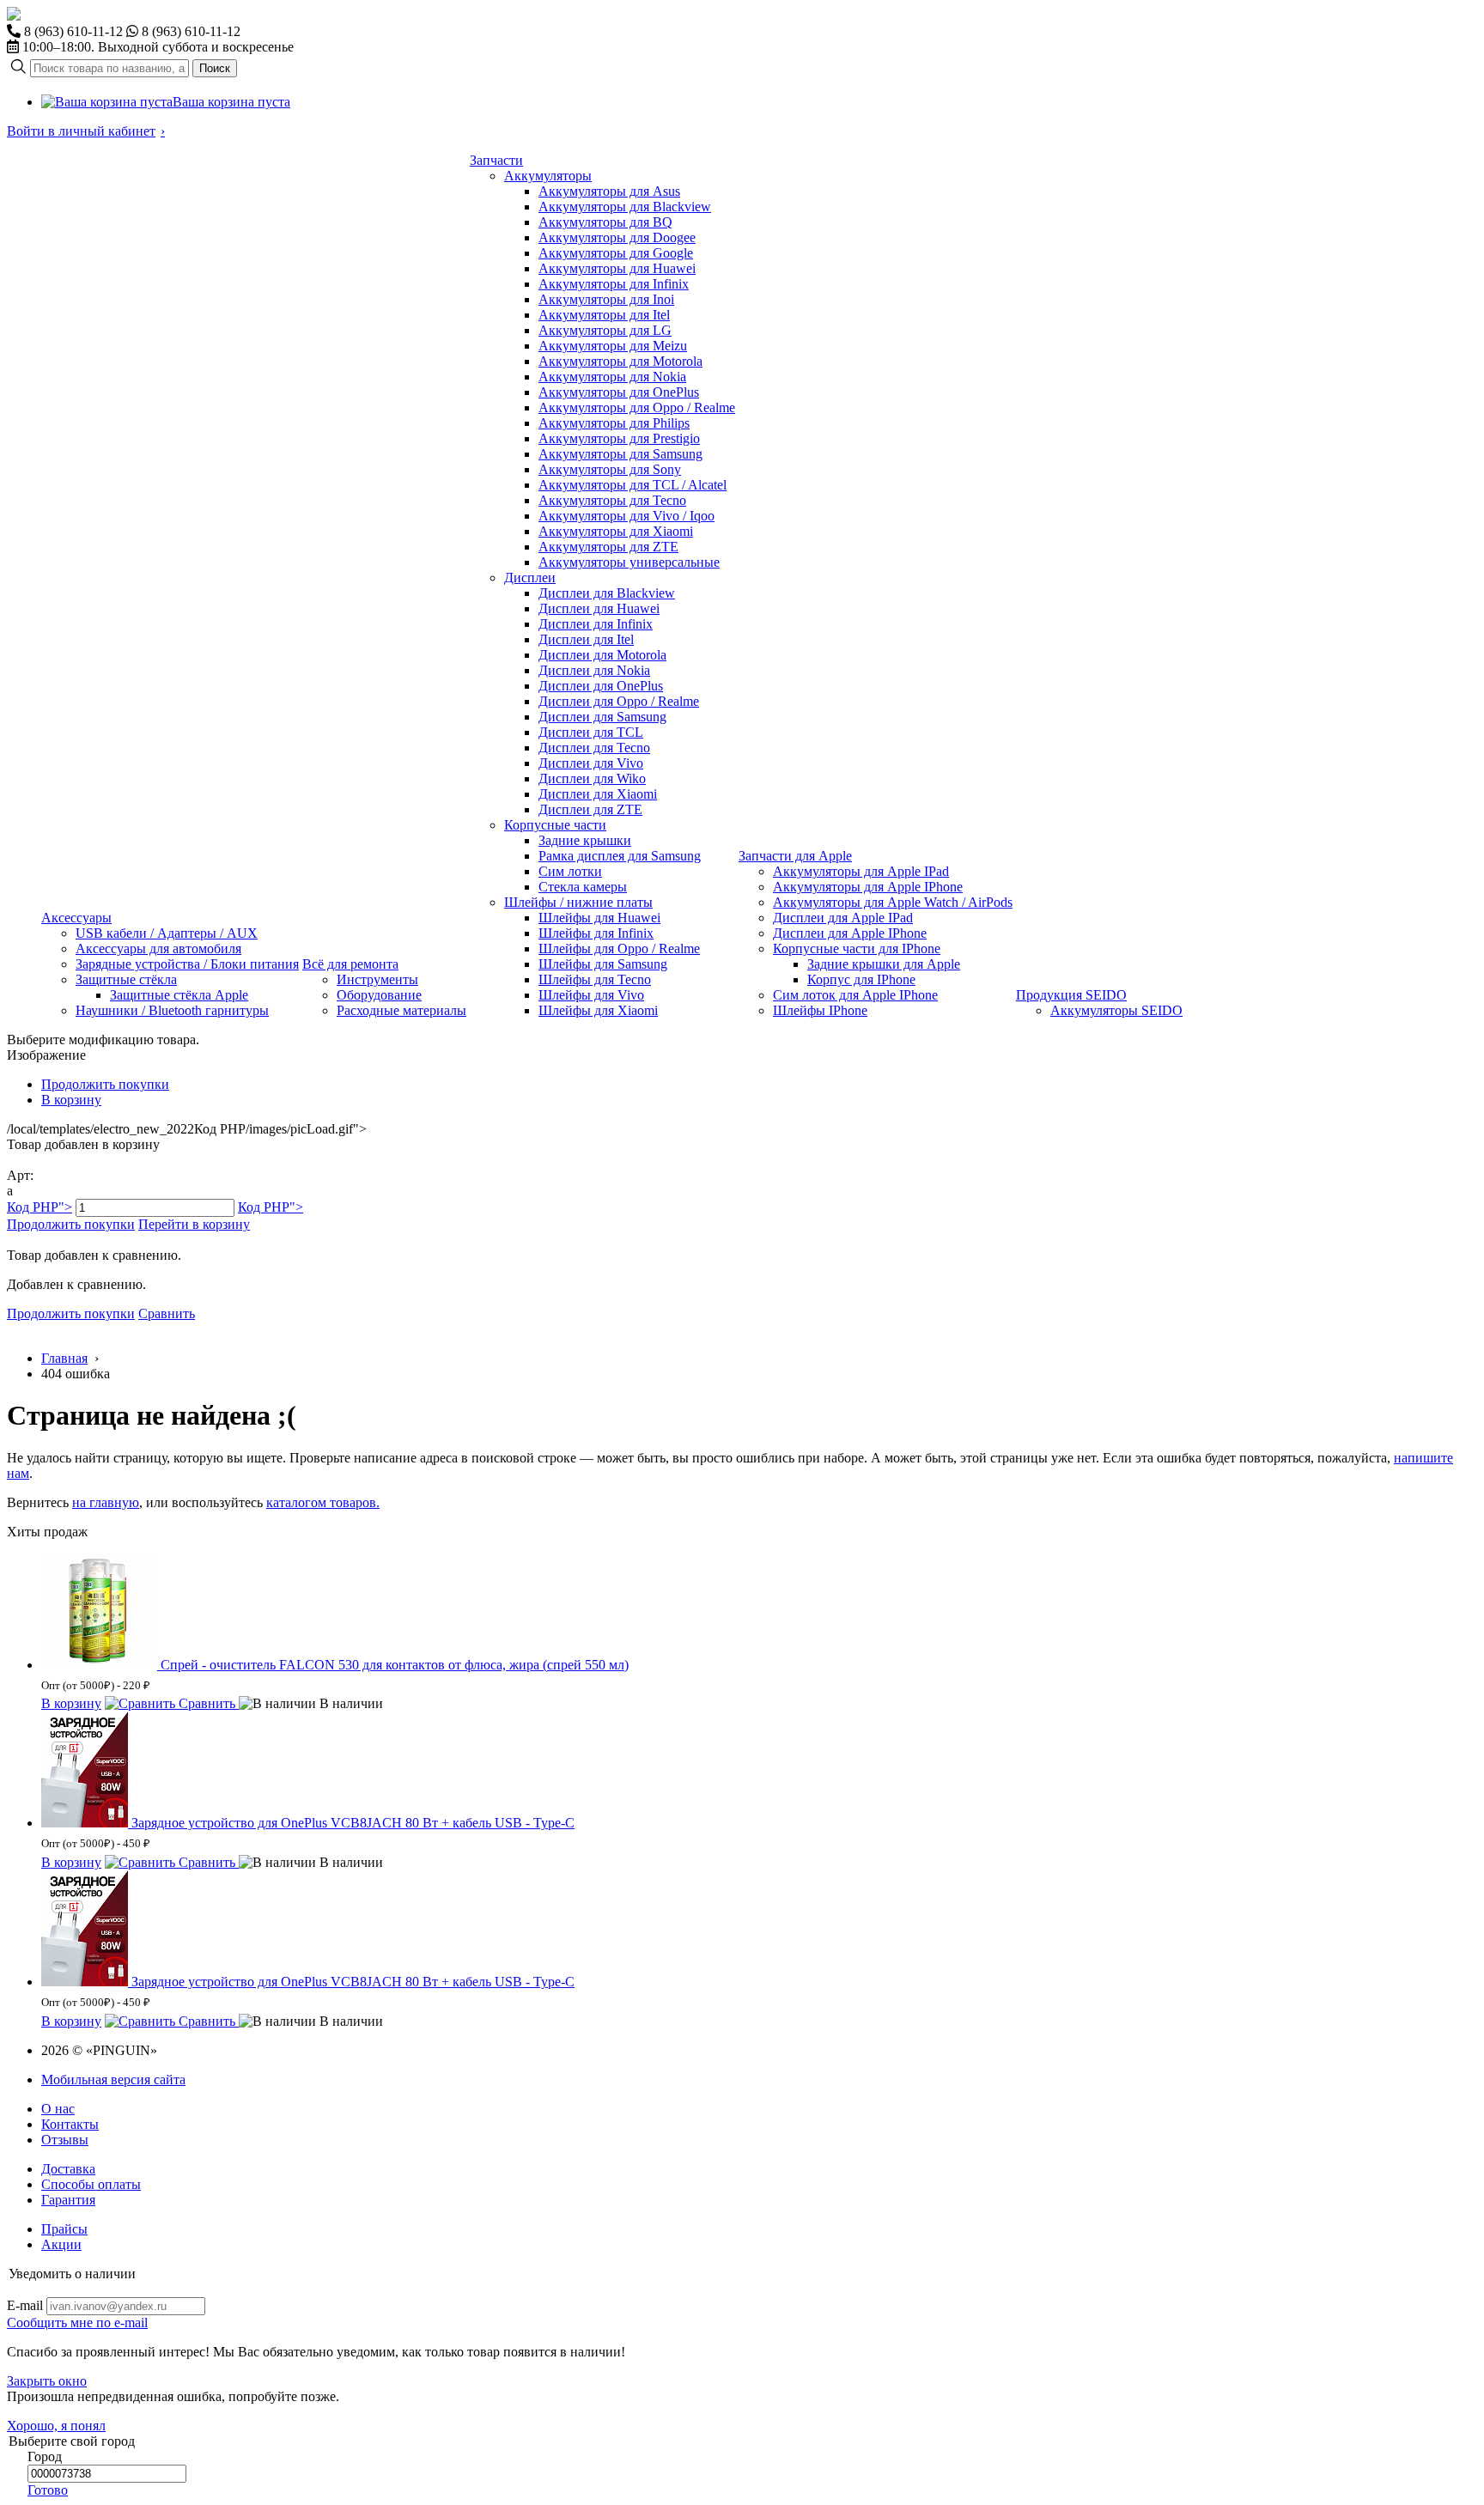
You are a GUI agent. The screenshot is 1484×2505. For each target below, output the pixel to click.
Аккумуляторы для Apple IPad (861, 871)
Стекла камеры (583, 887)
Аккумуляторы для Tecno (612, 500)
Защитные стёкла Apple (179, 995)
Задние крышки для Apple (884, 964)
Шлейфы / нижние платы (578, 902)
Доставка (68, 2169)
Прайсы (64, 2229)
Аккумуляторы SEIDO (1116, 1010)
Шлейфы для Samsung (603, 964)
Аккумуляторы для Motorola (620, 361)
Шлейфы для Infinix (596, 933)
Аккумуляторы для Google (616, 253)
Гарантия (68, 2200)
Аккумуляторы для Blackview (625, 207)
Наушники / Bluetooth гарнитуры (172, 1010)
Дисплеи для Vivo (591, 763)
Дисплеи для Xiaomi (598, 794)
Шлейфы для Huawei (599, 918)
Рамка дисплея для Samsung (620, 856)
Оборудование (379, 995)
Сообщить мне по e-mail (77, 2323)
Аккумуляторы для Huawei (617, 268)
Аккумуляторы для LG (605, 330)
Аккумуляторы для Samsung (620, 454)
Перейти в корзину (194, 1224)
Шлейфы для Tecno (595, 979)
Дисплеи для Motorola (602, 655)
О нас (58, 2109)
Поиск (215, 68)
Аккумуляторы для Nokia (612, 377)
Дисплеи (530, 578)
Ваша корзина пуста (231, 102)
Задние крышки (585, 840)
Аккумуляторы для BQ (605, 222)
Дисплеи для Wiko (592, 778)
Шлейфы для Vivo (591, 995)
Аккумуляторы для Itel (604, 315)
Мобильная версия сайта (113, 2079)
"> (40, 1207)
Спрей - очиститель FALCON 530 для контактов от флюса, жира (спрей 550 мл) (395, 1665)
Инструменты (377, 979)
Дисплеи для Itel (586, 639)
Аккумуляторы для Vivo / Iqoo (626, 516)
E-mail (25, 2305)
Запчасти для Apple (795, 856)
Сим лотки (570, 871)
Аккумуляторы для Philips (614, 423)
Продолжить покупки (105, 1084)
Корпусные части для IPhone (857, 948)
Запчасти (496, 160)
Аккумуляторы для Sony (610, 469)
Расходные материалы (401, 1010)
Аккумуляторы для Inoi (606, 299)
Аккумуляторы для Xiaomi (616, 531)
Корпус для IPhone (861, 979)
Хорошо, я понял (56, 2426)
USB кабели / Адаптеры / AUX (167, 933)
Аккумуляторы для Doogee (617, 237)
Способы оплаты (91, 2184)
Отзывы (65, 2140)
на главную (106, 1502)
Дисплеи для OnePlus (601, 686)
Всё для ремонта (350, 964)
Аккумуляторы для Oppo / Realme (637, 407)
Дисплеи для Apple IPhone (850, 933)
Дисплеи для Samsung (602, 717)
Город (45, 2456)
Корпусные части (555, 825)
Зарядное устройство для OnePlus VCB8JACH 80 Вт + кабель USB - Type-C (353, 1823)
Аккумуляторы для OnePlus (619, 392)
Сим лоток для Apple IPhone (855, 995)
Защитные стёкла (126, 979)
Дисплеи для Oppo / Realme (619, 701)
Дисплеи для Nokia (594, 670)
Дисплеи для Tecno (594, 748)
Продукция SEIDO (1071, 995)
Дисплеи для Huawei (599, 608)
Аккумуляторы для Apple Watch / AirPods (893, 902)
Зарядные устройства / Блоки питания (187, 964)
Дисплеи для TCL (591, 732)
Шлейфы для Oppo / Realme (619, 948)
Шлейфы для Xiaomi (598, 1010)
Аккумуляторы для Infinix (614, 284)
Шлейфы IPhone (820, 1010)
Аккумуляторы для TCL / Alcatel (633, 485)
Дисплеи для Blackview (607, 593)
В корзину (71, 1100)
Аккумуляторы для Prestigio (619, 438)
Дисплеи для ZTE (590, 809)
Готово (48, 2490)
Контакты (70, 2124)
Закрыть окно (47, 2381)
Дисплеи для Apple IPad (843, 918)
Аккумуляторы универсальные (629, 562)
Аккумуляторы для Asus (609, 191)
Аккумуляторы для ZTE (608, 547)
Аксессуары (76, 918)
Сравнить (167, 1313)
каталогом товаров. (323, 1502)
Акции (61, 2244)
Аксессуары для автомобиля (158, 948)
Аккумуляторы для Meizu (613, 346)
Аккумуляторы (548, 176)
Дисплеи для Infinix (596, 624)
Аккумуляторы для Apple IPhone (868, 887)
